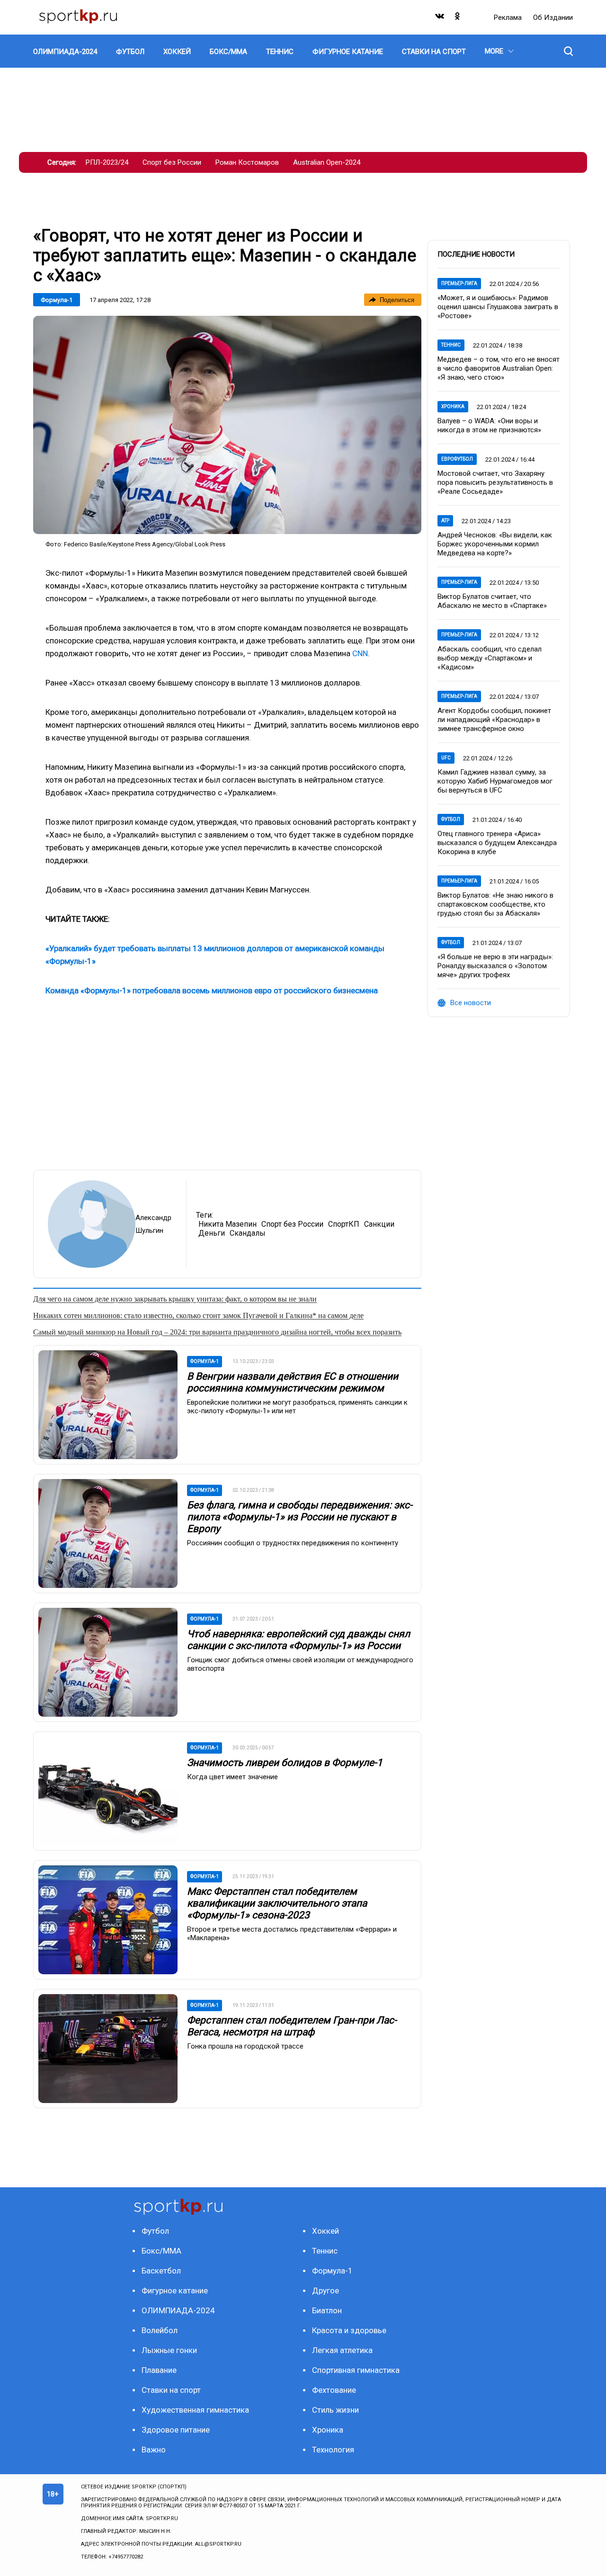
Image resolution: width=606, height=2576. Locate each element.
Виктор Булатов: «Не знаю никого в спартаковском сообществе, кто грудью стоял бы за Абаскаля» (495, 904)
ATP (445, 521)
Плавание (159, 2370)
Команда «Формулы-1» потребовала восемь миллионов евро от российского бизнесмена (212, 990)
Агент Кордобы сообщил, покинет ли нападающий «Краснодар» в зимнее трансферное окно (494, 720)
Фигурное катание (175, 2291)
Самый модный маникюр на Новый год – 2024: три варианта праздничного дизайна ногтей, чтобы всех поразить (217, 1332)
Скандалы (248, 1233)
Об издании (553, 18)
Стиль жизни (335, 2410)
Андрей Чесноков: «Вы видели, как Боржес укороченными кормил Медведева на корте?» (495, 544)
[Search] (568, 51)
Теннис (451, 345)
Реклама (509, 18)
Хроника (453, 406)
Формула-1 (57, 300)
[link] (227, 425)
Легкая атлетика (342, 2350)
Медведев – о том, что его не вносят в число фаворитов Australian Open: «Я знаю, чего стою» (499, 368)
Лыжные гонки (169, 2350)
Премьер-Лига (459, 283)
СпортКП (344, 1224)
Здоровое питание (176, 2430)
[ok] (458, 18)
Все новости (471, 1003)
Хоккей (325, 2231)
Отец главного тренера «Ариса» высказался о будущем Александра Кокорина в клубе (497, 843)
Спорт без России (172, 162)
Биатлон (327, 2310)
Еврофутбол (457, 459)
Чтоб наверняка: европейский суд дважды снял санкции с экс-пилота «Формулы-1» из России (299, 1640)
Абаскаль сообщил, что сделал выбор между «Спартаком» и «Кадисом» (490, 658)
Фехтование (334, 2390)
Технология (333, 2450)
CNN (360, 653)
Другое (325, 2291)
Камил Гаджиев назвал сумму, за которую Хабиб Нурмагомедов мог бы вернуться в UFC (495, 781)
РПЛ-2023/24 (107, 162)
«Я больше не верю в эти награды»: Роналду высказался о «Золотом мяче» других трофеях (495, 966)
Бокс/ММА (161, 2251)
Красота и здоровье (349, 2330)
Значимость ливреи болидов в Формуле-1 (285, 1763)
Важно (154, 2450)
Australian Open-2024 (327, 162)
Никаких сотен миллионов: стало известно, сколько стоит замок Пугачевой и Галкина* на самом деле (198, 1315)
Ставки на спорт (171, 2390)
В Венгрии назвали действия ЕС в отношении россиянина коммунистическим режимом (293, 1382)
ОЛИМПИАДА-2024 (178, 2310)
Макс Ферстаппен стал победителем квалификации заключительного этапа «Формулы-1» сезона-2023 (277, 1903)
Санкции (379, 1224)
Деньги (212, 1233)
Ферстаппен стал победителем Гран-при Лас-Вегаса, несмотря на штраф (292, 2026)
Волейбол (160, 2330)
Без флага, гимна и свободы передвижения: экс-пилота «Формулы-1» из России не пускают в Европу (300, 1517)
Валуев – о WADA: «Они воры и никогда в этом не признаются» (489, 425)
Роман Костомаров (247, 162)
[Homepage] (78, 17)
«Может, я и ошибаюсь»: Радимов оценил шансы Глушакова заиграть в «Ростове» (498, 307)
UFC (446, 758)
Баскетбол (161, 2271)
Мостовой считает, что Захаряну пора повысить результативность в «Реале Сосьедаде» (495, 482)
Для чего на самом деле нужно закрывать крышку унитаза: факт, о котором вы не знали (175, 1299)
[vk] (440, 18)
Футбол (451, 819)
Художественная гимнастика (195, 2410)
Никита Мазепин (227, 1224)
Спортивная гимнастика (356, 2370)
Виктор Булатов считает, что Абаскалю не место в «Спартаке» (492, 601)
